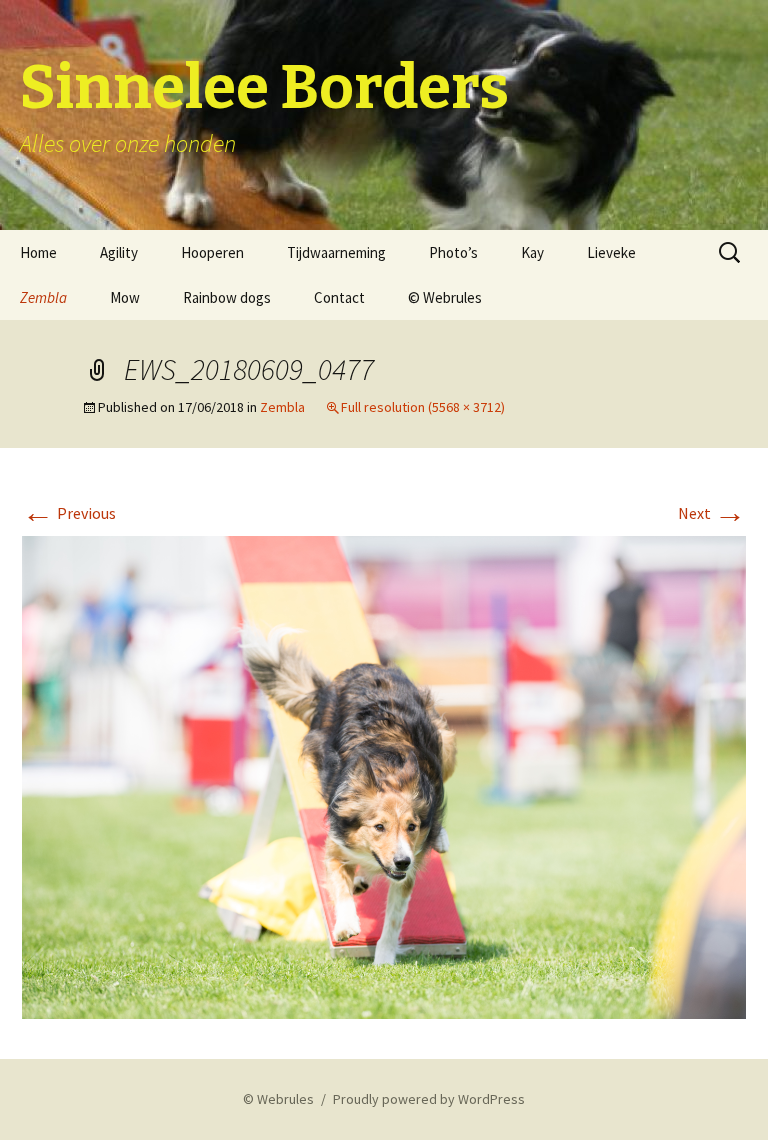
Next (712, 513)
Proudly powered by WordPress (429, 1099)
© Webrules (445, 297)
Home (38, 252)
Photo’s (453, 252)
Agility (119, 252)
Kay (532, 252)
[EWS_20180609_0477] (384, 775)
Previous (69, 513)
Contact (339, 297)
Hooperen (212, 252)
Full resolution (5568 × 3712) (423, 407)
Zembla (43, 297)
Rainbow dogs (227, 297)
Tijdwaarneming (336, 252)
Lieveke (611, 252)
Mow (125, 297)
